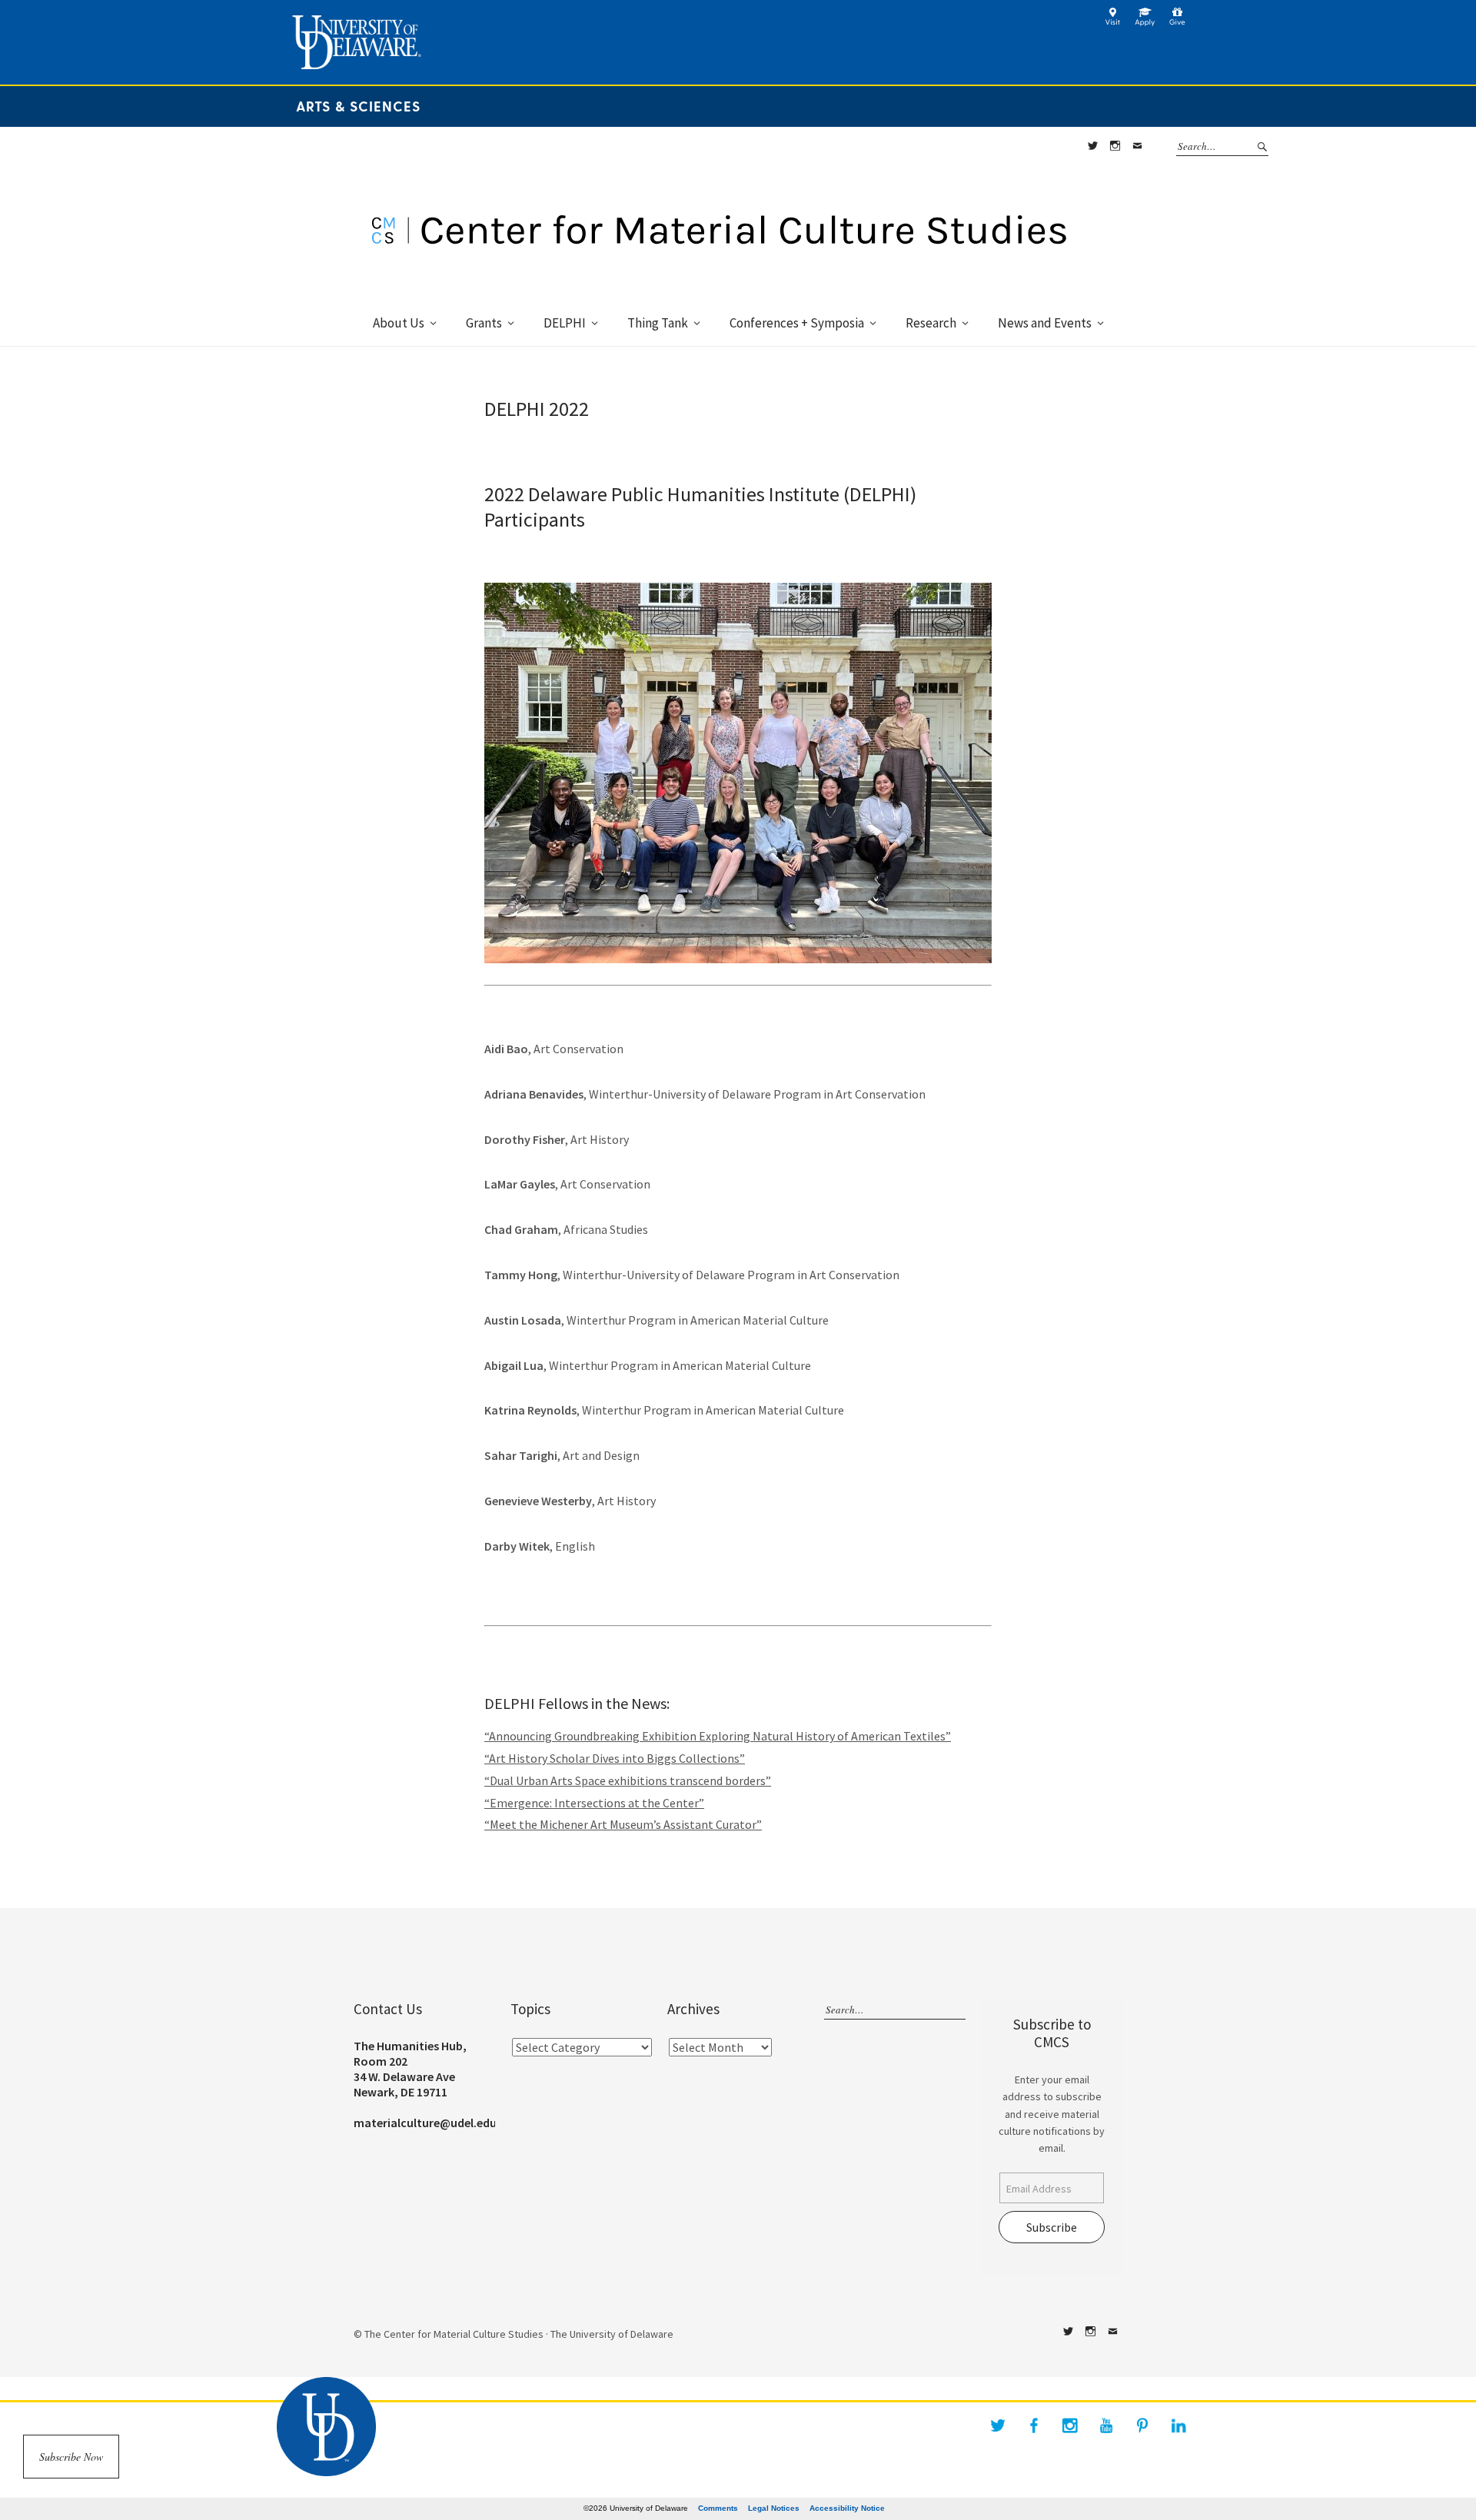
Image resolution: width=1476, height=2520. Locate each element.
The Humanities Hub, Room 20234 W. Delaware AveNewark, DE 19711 (410, 2069)
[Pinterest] (1142, 2425)
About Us (399, 323)
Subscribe (1052, 2227)
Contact (1137, 146)
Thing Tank (658, 323)
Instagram (1115, 146)
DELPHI (565, 323)
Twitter (1092, 146)
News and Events (1045, 323)
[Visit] (1113, 22)
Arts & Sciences (358, 106)
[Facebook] (1034, 2425)
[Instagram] (1070, 2425)
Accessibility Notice (847, 2508)
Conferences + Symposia (797, 323)
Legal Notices (774, 2508)
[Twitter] (998, 2425)
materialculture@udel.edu (425, 2123)
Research (931, 323)
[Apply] (1145, 22)
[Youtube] (1106, 2425)
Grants (484, 323)
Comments (718, 2508)
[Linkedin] (1178, 2425)
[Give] (1177, 22)
